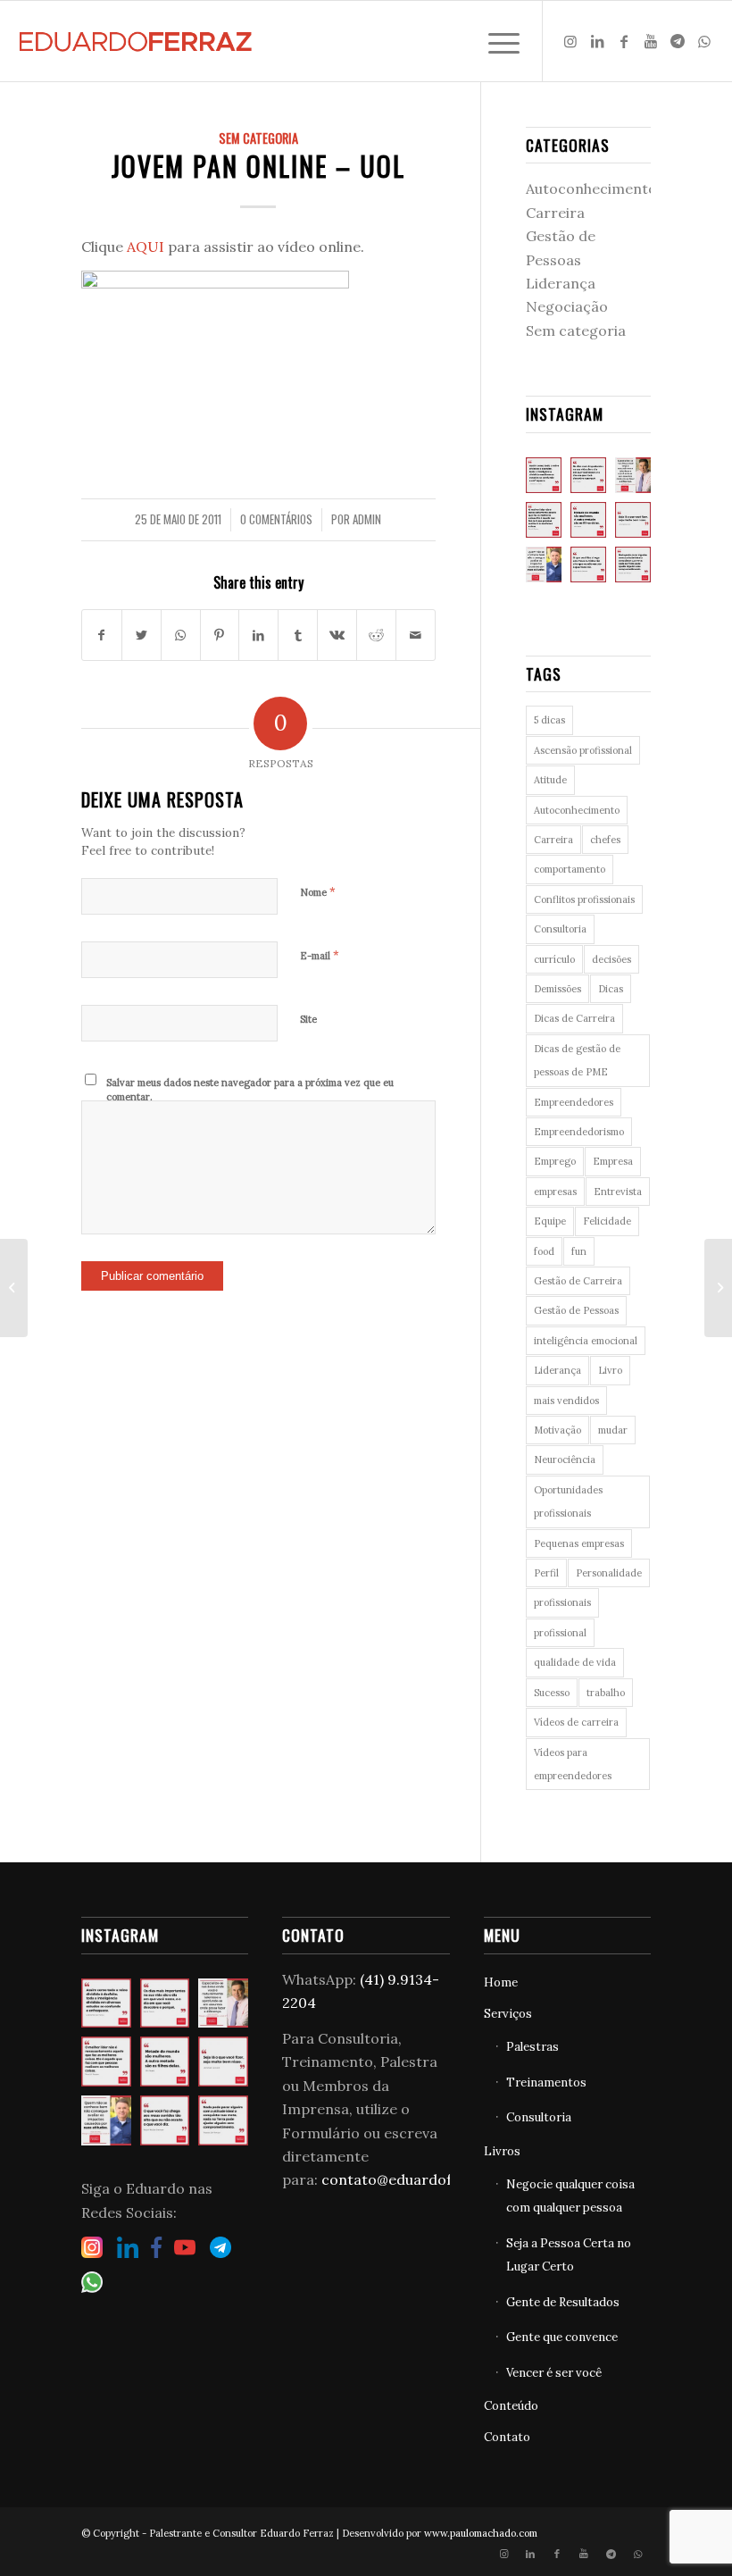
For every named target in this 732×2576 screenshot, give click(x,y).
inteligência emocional (586, 1341)
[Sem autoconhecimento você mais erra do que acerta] (544, 565)
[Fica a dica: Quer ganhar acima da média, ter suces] (633, 520)
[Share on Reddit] (376, 635)
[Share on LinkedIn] (258, 635)
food (544, 1251)
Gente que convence (562, 2337)
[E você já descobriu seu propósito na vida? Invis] (588, 475)
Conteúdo (511, 2406)
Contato (507, 2437)
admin (367, 519)
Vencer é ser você (554, 2373)
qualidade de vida (575, 1662)
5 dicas (549, 720)
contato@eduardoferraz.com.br (432, 2179)
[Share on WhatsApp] (181, 635)
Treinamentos (546, 2083)
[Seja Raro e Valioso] (14, 1288)
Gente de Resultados (563, 2302)
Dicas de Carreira (574, 1018)
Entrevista (618, 1192)
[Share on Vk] (337, 635)
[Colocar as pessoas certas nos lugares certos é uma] (544, 520)
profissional (560, 1633)
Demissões (557, 989)
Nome (318, 892)
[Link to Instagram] (570, 41)
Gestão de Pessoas (576, 1310)
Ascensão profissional (583, 750)
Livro (610, 1370)
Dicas (611, 989)
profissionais (562, 1602)
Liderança (561, 283)
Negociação (567, 306)
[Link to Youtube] (651, 41)
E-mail (320, 955)
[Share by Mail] (416, 635)
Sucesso (552, 1693)
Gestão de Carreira (578, 1281)
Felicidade (607, 1221)
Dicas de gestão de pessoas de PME (577, 1060)
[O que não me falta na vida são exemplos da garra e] (588, 520)
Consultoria (560, 929)
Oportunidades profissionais (568, 1501)
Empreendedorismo (579, 1132)
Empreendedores (574, 1102)
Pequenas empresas (579, 1543)
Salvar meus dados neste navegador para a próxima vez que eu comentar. (250, 1090)
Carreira (555, 213)
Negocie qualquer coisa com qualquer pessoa (570, 2196)
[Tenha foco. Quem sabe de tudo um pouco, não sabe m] (544, 475)
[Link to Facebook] (624, 41)
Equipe (550, 1221)
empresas (555, 1192)
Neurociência (565, 1459)
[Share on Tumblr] (298, 635)
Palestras (532, 2047)
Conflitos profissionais (584, 899)
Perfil (546, 1573)
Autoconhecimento (591, 188)
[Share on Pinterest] (220, 635)
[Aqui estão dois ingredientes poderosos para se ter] (633, 565)
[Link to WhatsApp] (704, 41)
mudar (613, 1430)
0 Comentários (276, 519)
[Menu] (495, 41)
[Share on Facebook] (102, 635)
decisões (611, 959)
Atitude (550, 780)
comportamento (570, 869)
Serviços (508, 2014)
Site (308, 1019)
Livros (502, 2151)
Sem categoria (258, 138)
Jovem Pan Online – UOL (258, 166)
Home (501, 1982)
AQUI (146, 247)
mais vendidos (566, 1401)
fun (579, 1251)
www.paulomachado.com (481, 2533)
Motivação (557, 1430)
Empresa (613, 1161)
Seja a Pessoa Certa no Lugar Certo (569, 2255)
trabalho (606, 1693)
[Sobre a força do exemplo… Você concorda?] (588, 565)
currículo (554, 959)
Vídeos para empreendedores (573, 1764)
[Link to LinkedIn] (597, 41)
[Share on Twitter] (141, 635)
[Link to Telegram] (678, 41)
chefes (605, 840)
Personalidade (609, 1573)
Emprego (555, 1161)
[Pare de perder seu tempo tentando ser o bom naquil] (633, 475)
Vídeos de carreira (576, 1722)
